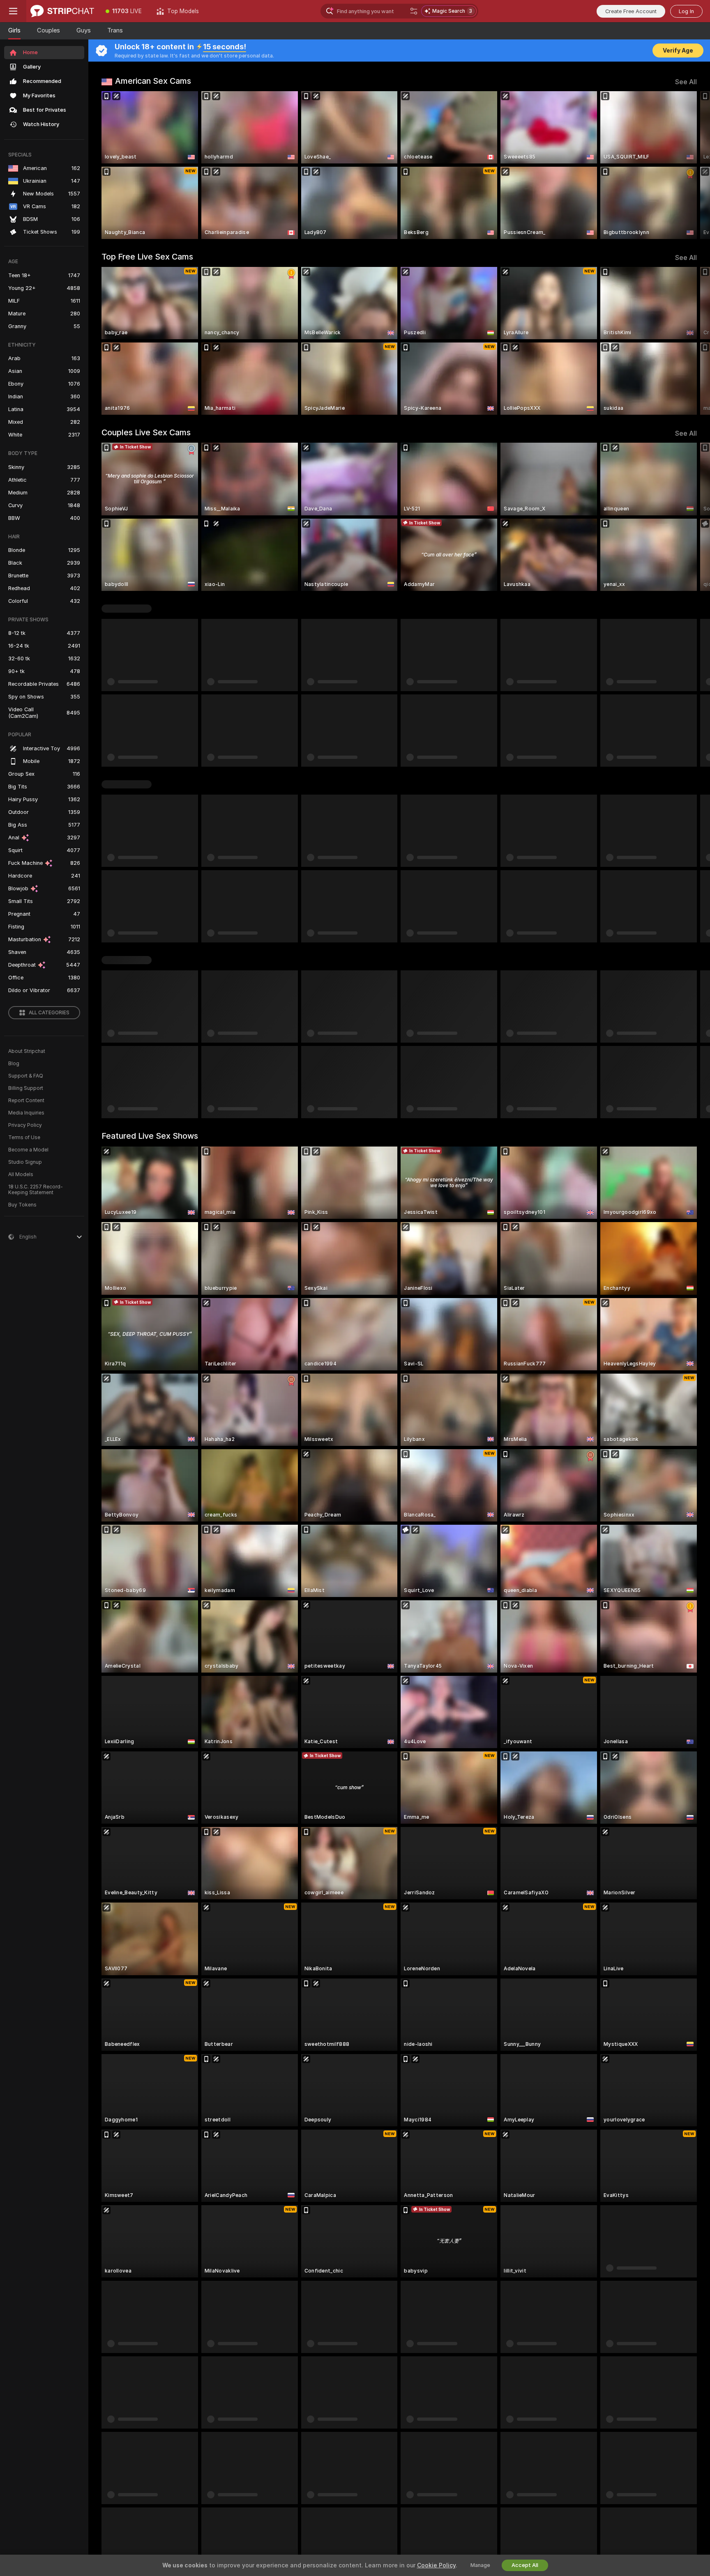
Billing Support (26, 1088)
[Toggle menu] (13, 11)
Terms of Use (24, 1137)
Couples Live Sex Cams (146, 432)
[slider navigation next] (689, 165)
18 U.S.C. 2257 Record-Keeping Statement (36, 1190)
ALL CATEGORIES (49, 1013)
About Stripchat (27, 1051)
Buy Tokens (22, 1205)
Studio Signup (25, 1162)
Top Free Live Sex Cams (147, 257)
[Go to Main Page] (62, 11)
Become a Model (28, 1150)
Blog (14, 1064)
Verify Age (678, 51)
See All (686, 82)
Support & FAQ (26, 1076)
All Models (21, 1174)
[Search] (414, 11)
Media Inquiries (26, 1113)
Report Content (26, 1101)
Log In (686, 11)
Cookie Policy (436, 2565)
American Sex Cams (153, 81)
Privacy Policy (25, 1125)
